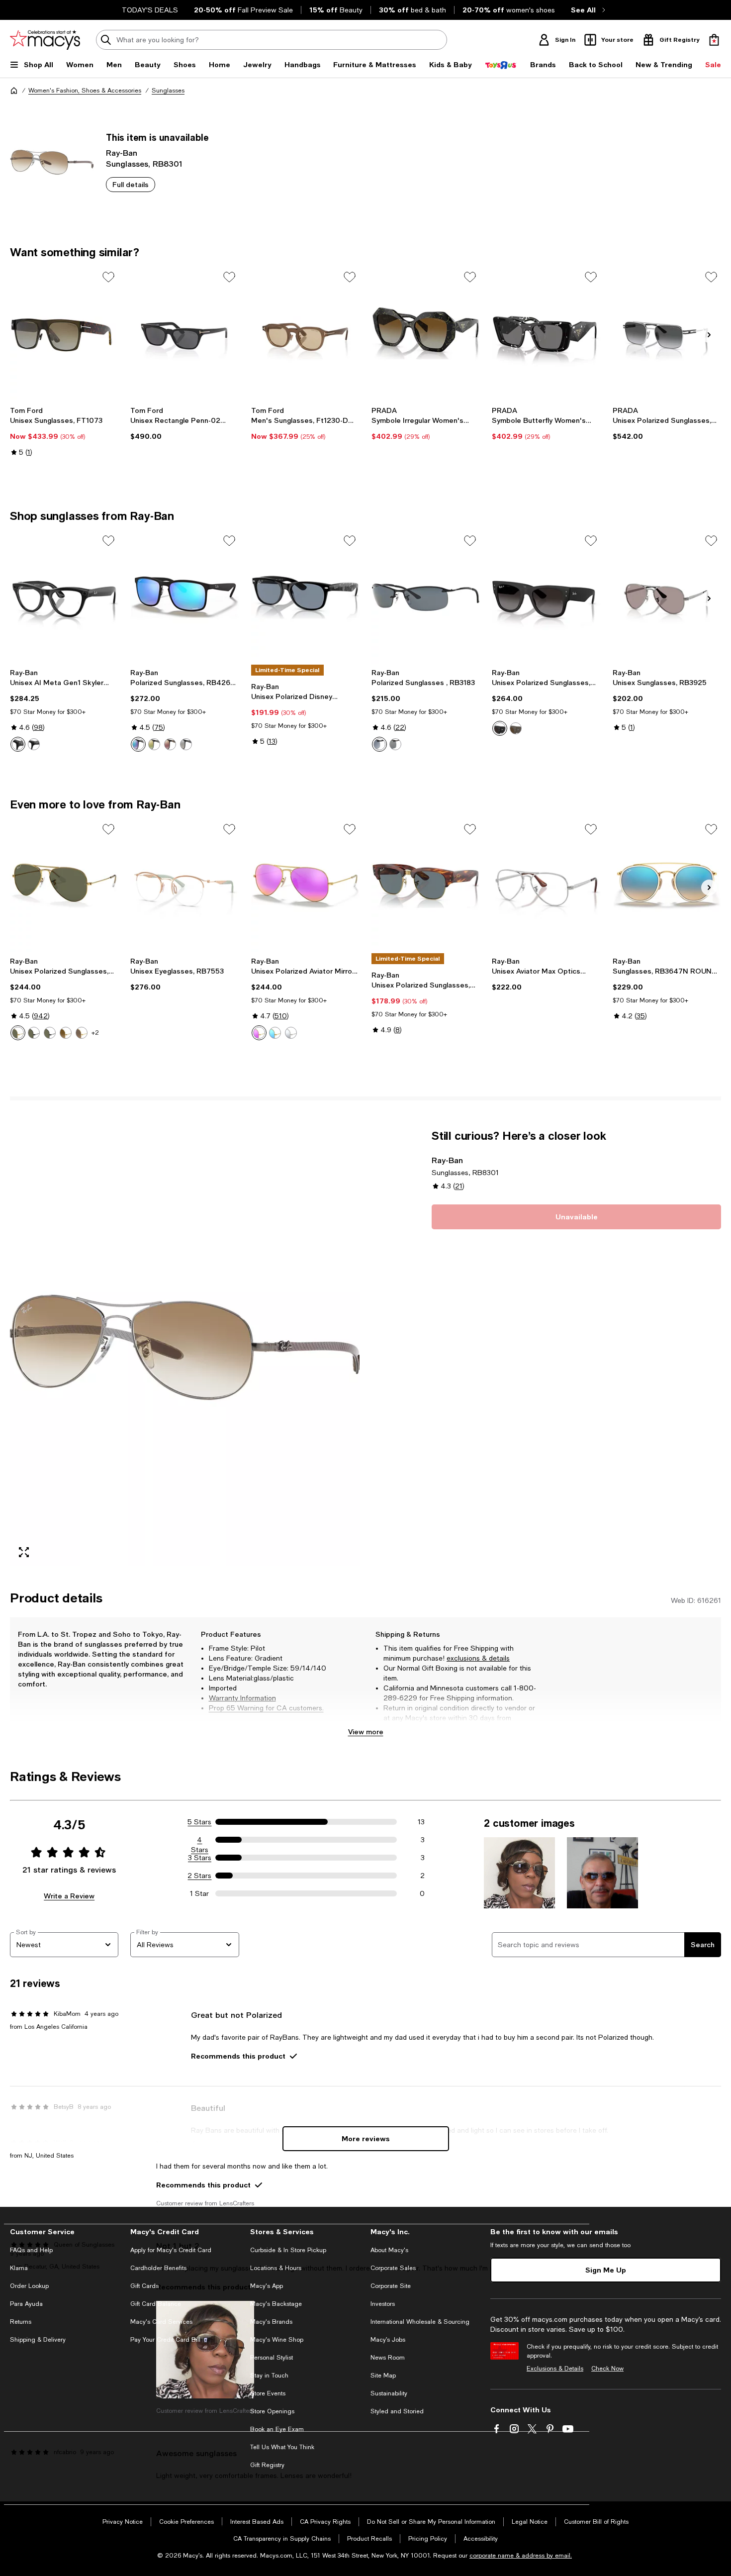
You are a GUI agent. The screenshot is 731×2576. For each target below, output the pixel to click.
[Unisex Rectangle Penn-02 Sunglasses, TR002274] (184, 333)
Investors (383, 2304)
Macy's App (267, 2286)
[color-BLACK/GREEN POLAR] (34, 1033)
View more (366, 1732)
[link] (64, 431)
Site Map (383, 2376)
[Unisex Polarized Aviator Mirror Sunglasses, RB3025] (305, 886)
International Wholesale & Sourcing (420, 2322)
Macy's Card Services (161, 2322)
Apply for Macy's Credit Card (171, 2250)
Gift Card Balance (156, 2304)
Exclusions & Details (555, 2369)
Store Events (268, 2393)
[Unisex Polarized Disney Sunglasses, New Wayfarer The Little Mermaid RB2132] (305, 597)
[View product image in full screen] (24, 1552)
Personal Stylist (272, 2358)
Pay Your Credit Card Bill (165, 2340)
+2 (95, 1033)
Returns (21, 2322)
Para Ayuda (26, 2304)
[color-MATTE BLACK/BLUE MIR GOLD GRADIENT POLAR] (186, 744)
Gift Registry (267, 2465)
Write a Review (69, 1896)
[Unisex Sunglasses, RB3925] (667, 597)
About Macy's (389, 2250)
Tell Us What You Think (282, 2447)
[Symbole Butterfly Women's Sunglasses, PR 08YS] (546, 333)
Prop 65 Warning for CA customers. (266, 1708)
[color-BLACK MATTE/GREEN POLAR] (50, 1033)
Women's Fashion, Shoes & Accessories (85, 91)
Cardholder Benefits (158, 2268)
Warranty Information (242, 1698)
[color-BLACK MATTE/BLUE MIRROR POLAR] (138, 744)
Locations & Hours (276, 2268)
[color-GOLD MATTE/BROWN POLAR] (82, 1033)
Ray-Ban (122, 152)
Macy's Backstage (276, 2304)
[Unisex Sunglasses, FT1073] (64, 333)
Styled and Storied (397, 2411)
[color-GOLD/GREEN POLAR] (18, 1033)
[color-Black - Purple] (34, 744)
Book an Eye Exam (277, 2429)
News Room (388, 2358)
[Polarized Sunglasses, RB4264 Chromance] (184, 597)
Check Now (607, 2369)
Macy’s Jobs (388, 2340)
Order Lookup (29, 2286)
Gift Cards (144, 2286)
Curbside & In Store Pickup (288, 2250)
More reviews (366, 2138)
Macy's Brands (271, 2322)
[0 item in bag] (714, 40)
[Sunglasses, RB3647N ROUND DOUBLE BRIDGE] (667, 886)
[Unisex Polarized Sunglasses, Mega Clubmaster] (426, 886)
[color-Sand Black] (500, 728)
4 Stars (200, 1840)
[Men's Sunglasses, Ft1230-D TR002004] (305, 333)
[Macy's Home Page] (45, 40)
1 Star (199, 1893)
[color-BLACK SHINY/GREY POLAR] (379, 744)
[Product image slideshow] (185, 1347)
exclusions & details (478, 1658)
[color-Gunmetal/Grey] (395, 744)
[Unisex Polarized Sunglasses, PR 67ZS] (667, 333)
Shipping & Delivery (38, 2340)
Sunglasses (168, 91)
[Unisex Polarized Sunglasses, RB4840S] (546, 597)
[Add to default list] (108, 277)
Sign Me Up (606, 2270)
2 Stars (199, 1876)
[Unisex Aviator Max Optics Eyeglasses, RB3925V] (546, 886)
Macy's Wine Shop (277, 2340)
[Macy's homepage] (14, 91)
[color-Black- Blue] (18, 744)
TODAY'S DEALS (150, 10)
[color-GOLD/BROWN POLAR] (66, 1033)
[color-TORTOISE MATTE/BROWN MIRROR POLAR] (170, 744)
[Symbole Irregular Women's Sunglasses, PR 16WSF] (426, 333)
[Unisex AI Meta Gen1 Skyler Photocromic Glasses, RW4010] (64, 597)
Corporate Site (391, 2286)
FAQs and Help (31, 2250)
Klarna (19, 2268)
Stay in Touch (269, 2376)
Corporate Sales (393, 2268)
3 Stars (200, 1858)
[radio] (18, 744)
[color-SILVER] (291, 1033)
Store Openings (272, 2411)
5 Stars (199, 1822)
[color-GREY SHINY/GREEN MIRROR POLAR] (154, 744)
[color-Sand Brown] (516, 728)
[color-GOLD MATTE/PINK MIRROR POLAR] (259, 1033)
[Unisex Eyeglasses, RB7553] (184, 886)
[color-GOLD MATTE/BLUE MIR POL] (275, 1033)
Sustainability (389, 2393)
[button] (185, 1347)
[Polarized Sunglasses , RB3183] (426, 597)
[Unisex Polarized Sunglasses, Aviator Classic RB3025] (64, 886)
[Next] (709, 335)
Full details (131, 184)
